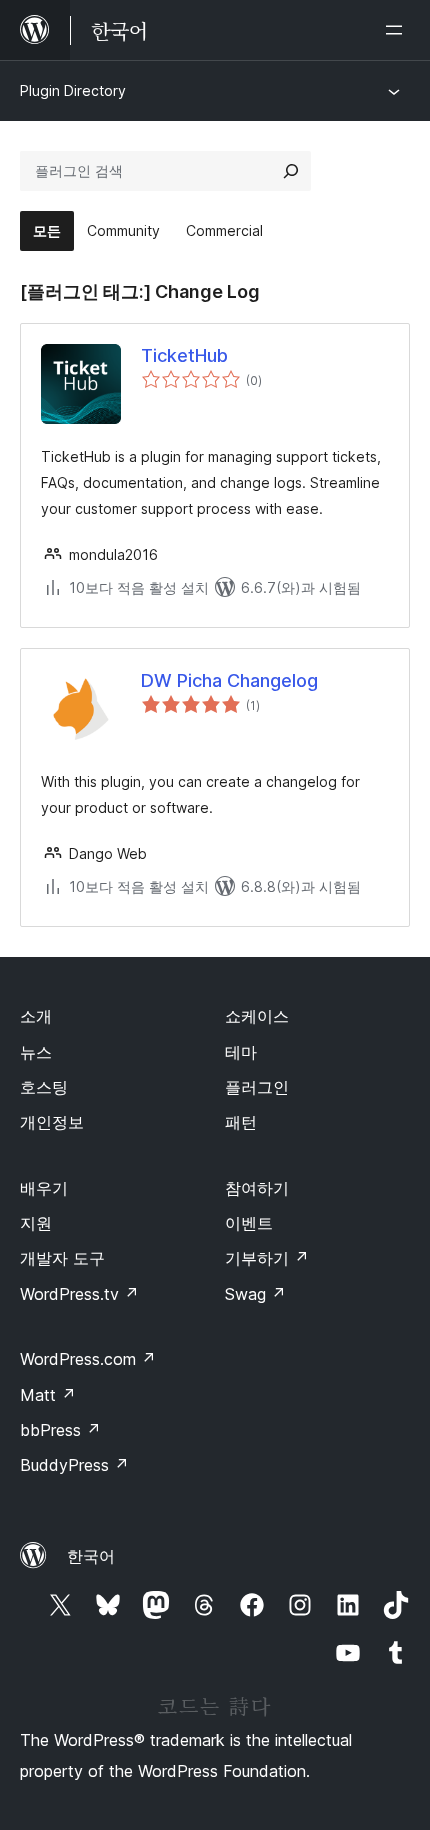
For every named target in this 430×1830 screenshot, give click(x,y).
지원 (36, 1223)
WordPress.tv (79, 1294)
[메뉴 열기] (398, 30)
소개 (36, 1016)
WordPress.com (88, 1359)
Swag (255, 1294)
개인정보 (52, 1122)
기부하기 (267, 1258)
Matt (48, 1395)
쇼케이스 (257, 1016)
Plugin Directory (73, 90)
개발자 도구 (62, 1258)
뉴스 (36, 1052)
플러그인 (257, 1087)
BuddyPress (74, 1465)
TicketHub (184, 355)
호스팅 (44, 1087)
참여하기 (257, 1188)
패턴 (241, 1122)
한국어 (91, 1556)
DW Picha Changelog (229, 680)
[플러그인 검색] (291, 171)
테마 (241, 1052)
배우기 (44, 1188)
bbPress (60, 1430)
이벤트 (249, 1223)
